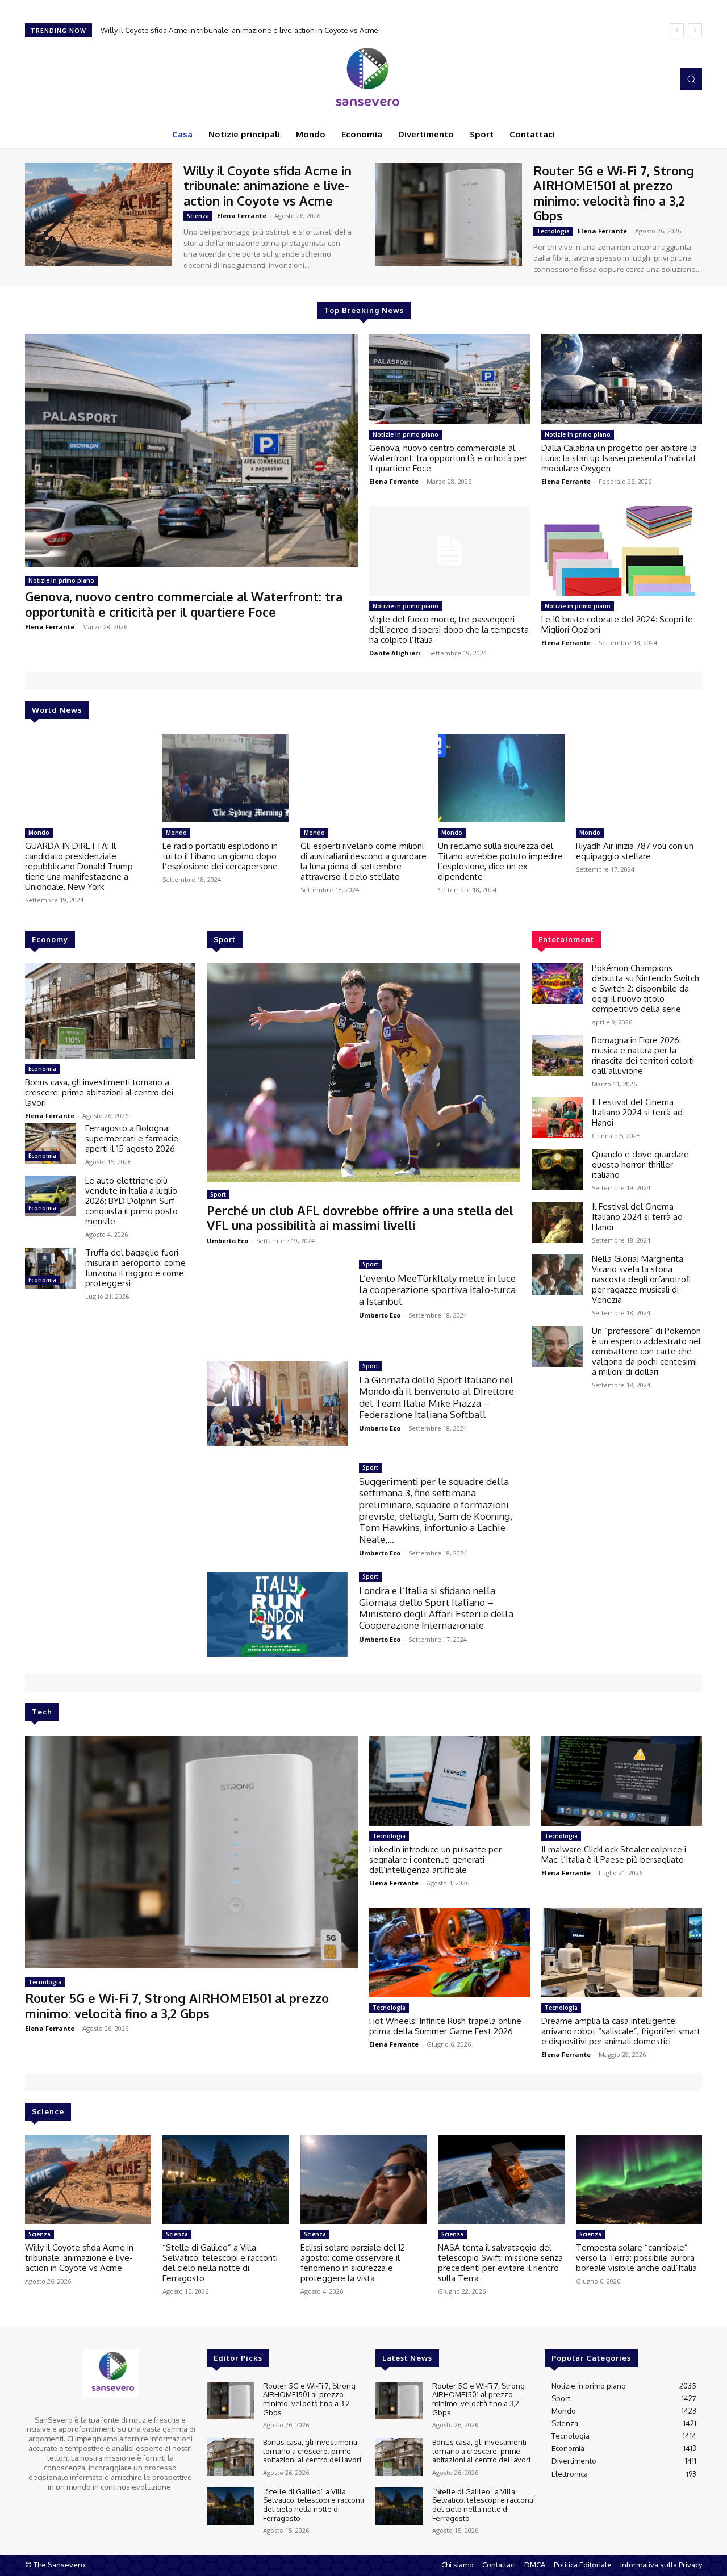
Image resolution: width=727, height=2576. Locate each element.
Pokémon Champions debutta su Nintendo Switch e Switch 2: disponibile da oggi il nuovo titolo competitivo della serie (645, 988)
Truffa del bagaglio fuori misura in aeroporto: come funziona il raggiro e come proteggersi (135, 1268)
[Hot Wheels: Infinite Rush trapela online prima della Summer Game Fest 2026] (450, 1952)
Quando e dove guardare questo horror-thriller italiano (640, 1164)
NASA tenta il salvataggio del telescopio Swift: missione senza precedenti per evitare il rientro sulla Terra (500, 2263)
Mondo (39, 833)
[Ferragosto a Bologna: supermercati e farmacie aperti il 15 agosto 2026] (51, 1144)
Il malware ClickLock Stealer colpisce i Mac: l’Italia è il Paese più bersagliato (614, 1854)
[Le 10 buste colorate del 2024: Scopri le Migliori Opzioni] (622, 551)
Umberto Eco (227, 1241)
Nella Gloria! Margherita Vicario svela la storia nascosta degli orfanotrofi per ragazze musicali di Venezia (641, 1279)
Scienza (198, 216)
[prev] (677, 30)
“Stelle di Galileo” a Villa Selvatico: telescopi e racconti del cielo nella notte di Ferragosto (220, 2263)
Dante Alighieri (395, 653)
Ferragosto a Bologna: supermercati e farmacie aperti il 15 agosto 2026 (132, 1138)
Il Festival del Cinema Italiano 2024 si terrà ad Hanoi (637, 1112)
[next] (695, 30)
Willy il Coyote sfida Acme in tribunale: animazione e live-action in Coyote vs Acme (268, 185)
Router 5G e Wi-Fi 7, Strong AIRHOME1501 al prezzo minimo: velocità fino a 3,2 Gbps (243, 30)
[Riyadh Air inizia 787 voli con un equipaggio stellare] (639, 778)
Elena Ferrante (242, 216)
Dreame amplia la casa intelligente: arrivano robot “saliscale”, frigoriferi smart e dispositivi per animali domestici (621, 2031)
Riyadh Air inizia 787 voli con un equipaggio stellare (635, 851)
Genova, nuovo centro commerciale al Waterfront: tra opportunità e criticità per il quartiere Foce (184, 604)
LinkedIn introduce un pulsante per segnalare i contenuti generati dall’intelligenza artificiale (435, 1860)
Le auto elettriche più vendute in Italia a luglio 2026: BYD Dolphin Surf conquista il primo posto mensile (131, 1201)
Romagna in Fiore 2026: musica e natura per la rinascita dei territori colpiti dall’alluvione (643, 1055)
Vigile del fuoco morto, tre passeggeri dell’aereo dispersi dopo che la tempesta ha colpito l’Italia (449, 630)
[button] (691, 79)
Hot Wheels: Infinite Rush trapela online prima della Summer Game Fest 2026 (445, 2026)
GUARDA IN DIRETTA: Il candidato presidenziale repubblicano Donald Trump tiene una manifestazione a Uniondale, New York (79, 866)
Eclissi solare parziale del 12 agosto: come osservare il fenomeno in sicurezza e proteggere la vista (353, 2263)
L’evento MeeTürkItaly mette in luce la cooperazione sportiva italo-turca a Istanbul (437, 1290)
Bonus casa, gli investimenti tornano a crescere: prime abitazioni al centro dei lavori (99, 1092)
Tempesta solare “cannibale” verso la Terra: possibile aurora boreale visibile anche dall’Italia (636, 2258)
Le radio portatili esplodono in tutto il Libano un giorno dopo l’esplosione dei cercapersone (220, 856)
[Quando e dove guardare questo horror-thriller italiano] (557, 1170)
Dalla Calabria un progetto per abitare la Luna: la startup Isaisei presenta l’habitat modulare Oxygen (619, 458)
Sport (218, 1194)
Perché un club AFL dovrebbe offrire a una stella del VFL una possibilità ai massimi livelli (360, 1218)
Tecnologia (553, 231)
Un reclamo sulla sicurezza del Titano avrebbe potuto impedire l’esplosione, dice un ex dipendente (500, 861)
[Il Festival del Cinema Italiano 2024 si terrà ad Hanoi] (557, 1118)
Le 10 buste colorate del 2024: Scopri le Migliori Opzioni (617, 624)
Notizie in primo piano (61, 580)
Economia (42, 1069)
